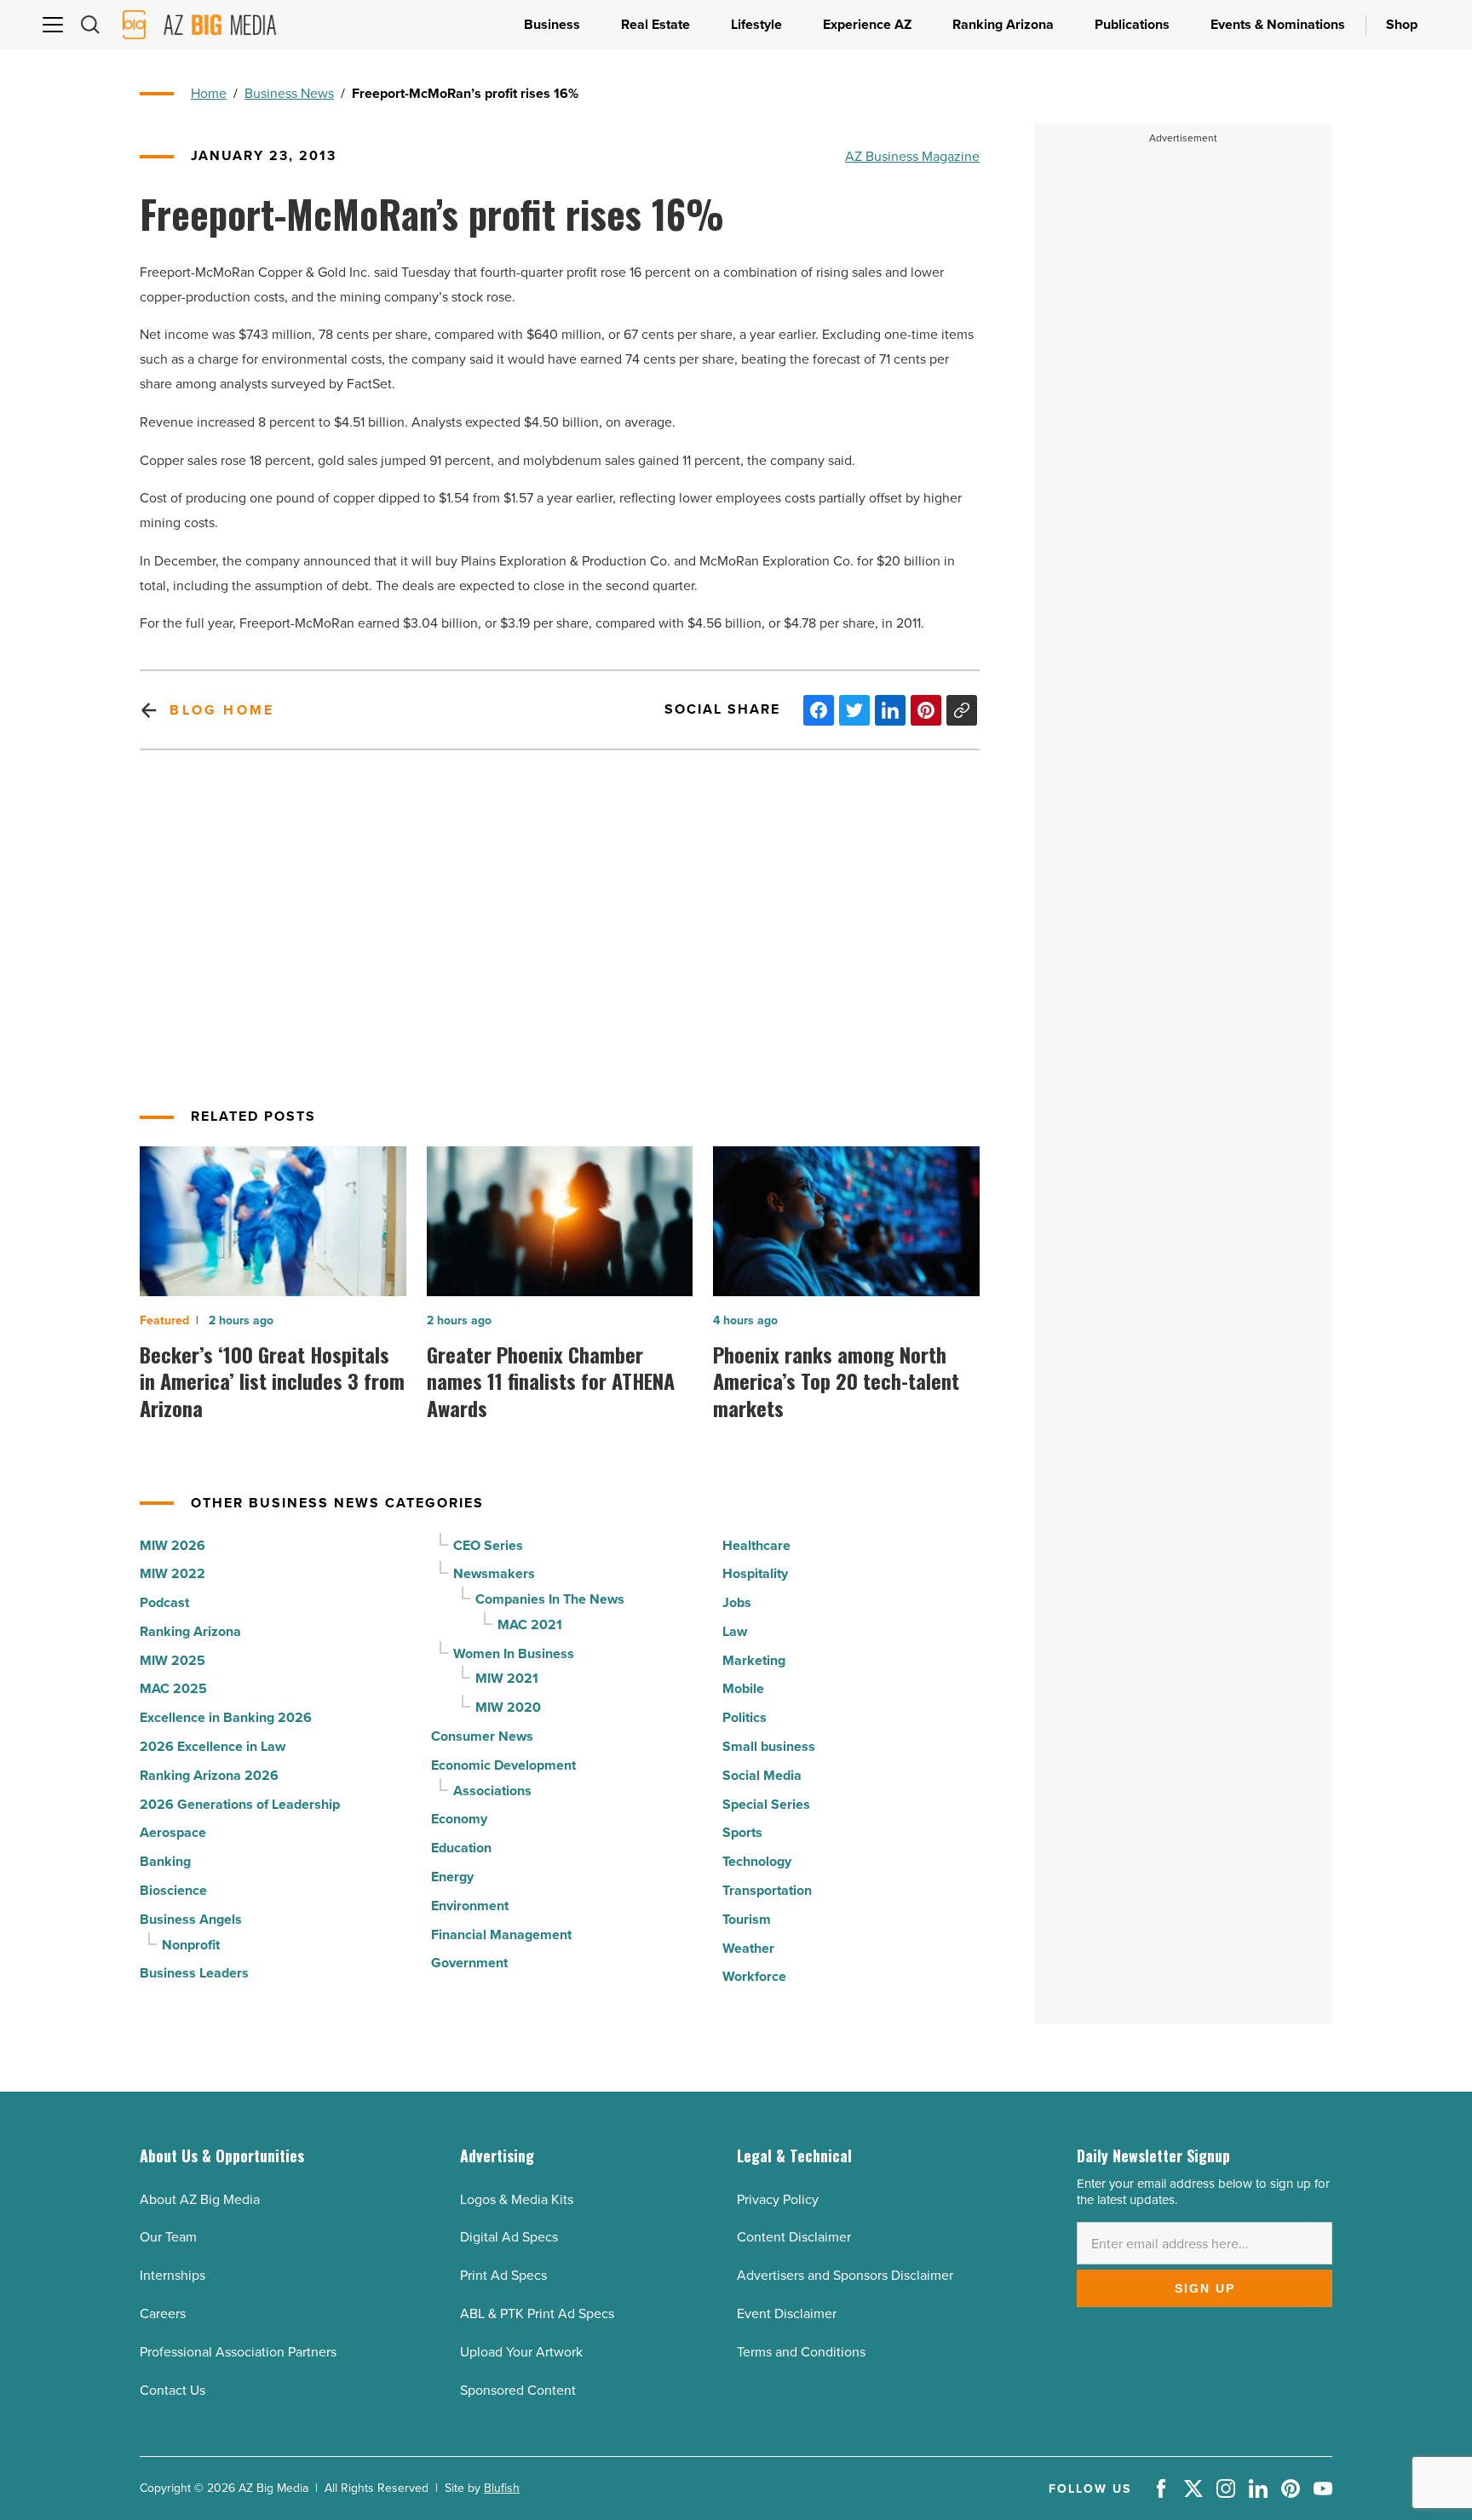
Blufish (502, 2488)
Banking (165, 1861)
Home (209, 93)
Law (735, 1631)
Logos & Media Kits (517, 2199)
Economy (459, 1819)
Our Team (168, 2236)
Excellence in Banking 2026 (226, 1717)
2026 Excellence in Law (213, 1746)
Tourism (747, 1919)
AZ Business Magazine (912, 156)
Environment (470, 1906)
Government (469, 1963)
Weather (748, 1948)
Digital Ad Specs (509, 2236)
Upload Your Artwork (521, 2351)
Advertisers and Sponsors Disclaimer (845, 2275)
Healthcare (756, 1545)
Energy (452, 1877)
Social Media (762, 1775)
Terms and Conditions (801, 2351)
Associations (492, 1791)
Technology (757, 1861)
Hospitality (755, 1573)
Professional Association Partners (238, 2351)
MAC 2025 (173, 1688)
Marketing (754, 1660)
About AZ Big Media (200, 2199)
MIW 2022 (172, 1573)
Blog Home (222, 710)
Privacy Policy (778, 2199)
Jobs (737, 1602)
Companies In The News (550, 1599)
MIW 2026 (172, 1545)
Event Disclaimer (787, 2313)
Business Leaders (194, 1973)
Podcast (164, 1602)
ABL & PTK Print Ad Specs (537, 2313)
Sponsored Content (518, 2390)
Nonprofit (191, 1945)
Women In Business (514, 1653)
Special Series (766, 1804)
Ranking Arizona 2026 (209, 1775)
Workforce (754, 1976)
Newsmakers (494, 1573)
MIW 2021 (507, 1678)
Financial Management (501, 1934)
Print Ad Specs (503, 2275)
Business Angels (191, 1919)
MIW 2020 (508, 1707)
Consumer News (482, 1736)
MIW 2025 (172, 1660)
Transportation (767, 1890)
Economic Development (503, 1765)
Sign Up (1205, 2288)
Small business (769, 1746)
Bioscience (173, 1890)
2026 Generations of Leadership (240, 1804)
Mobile (743, 1688)
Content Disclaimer (794, 2236)
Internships (172, 2275)
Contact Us (172, 2390)
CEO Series (488, 1545)
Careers (163, 2313)
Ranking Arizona (190, 1631)
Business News (289, 93)
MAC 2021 (530, 1625)
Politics (745, 1717)
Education (461, 1848)
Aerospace (173, 1832)
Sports (742, 1832)
